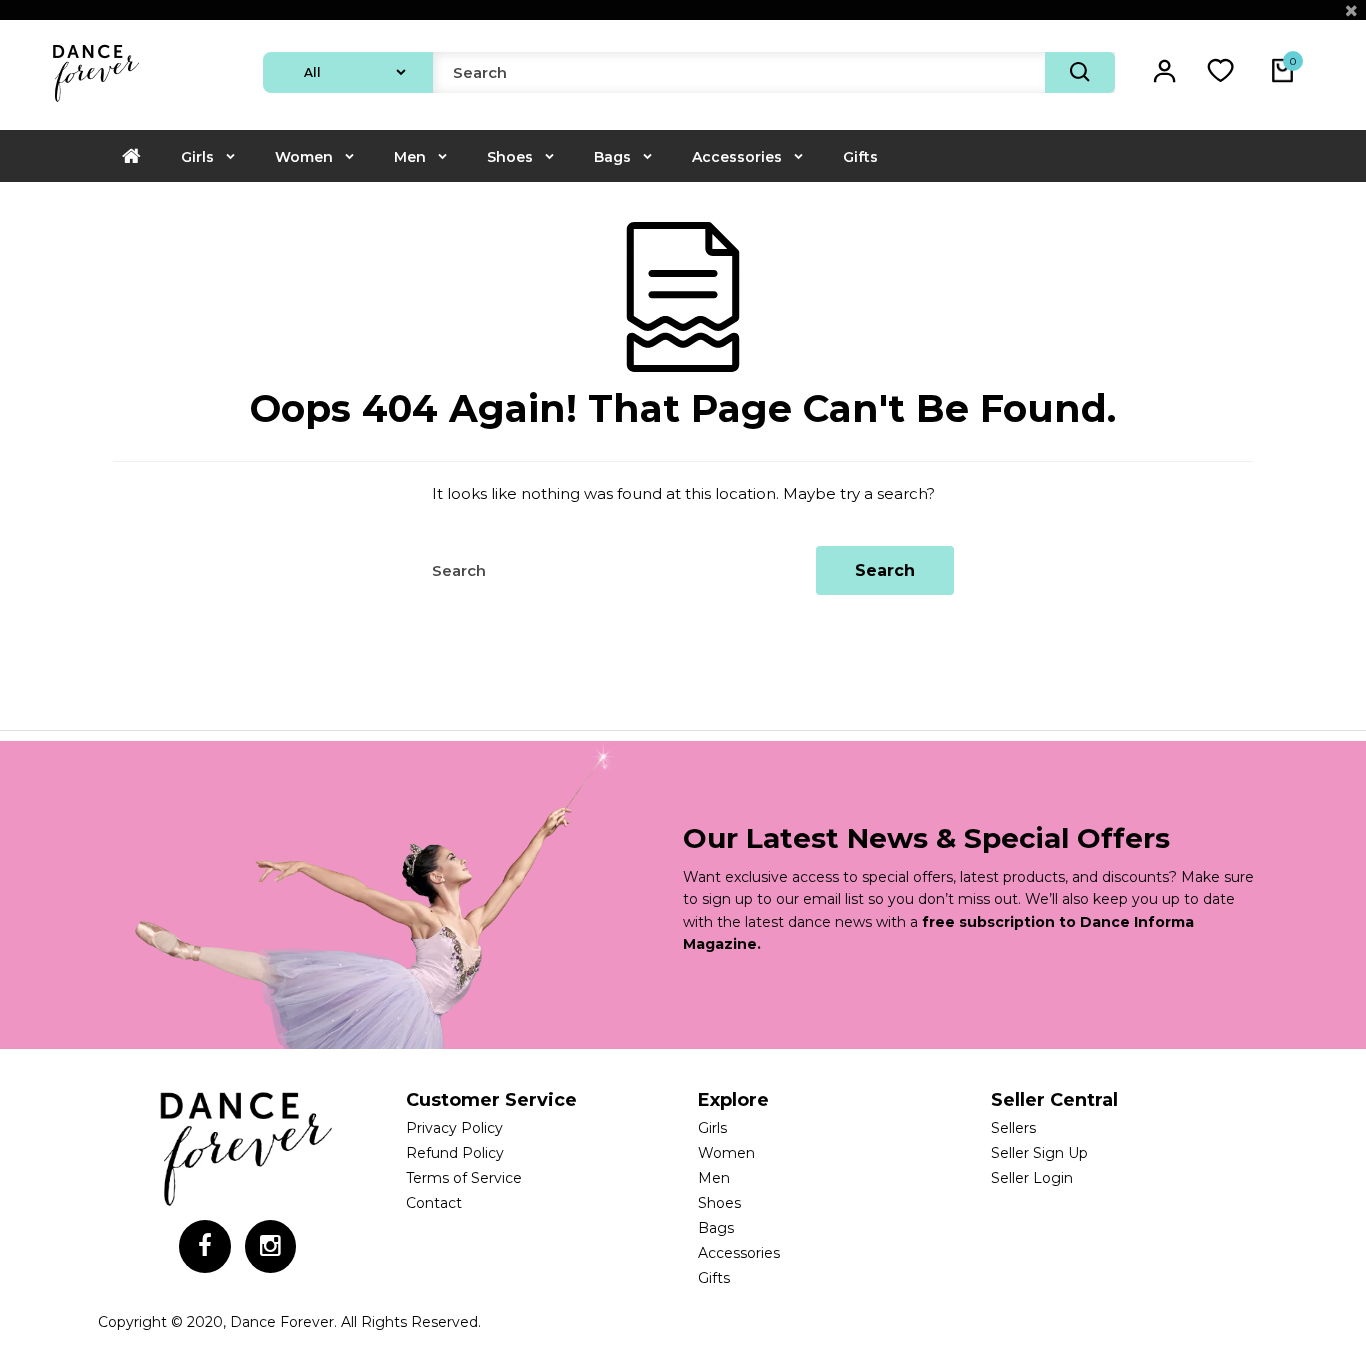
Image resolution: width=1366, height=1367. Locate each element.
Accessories (737, 157)
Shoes (510, 157)
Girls (197, 157)
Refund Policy (455, 1153)
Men (410, 157)
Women (304, 157)
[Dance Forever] (95, 104)
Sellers (1013, 1128)
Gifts (860, 157)
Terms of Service (464, 1178)
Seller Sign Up (1039, 1153)
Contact (434, 1203)
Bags (612, 157)
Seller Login (1032, 1178)
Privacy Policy (454, 1128)
